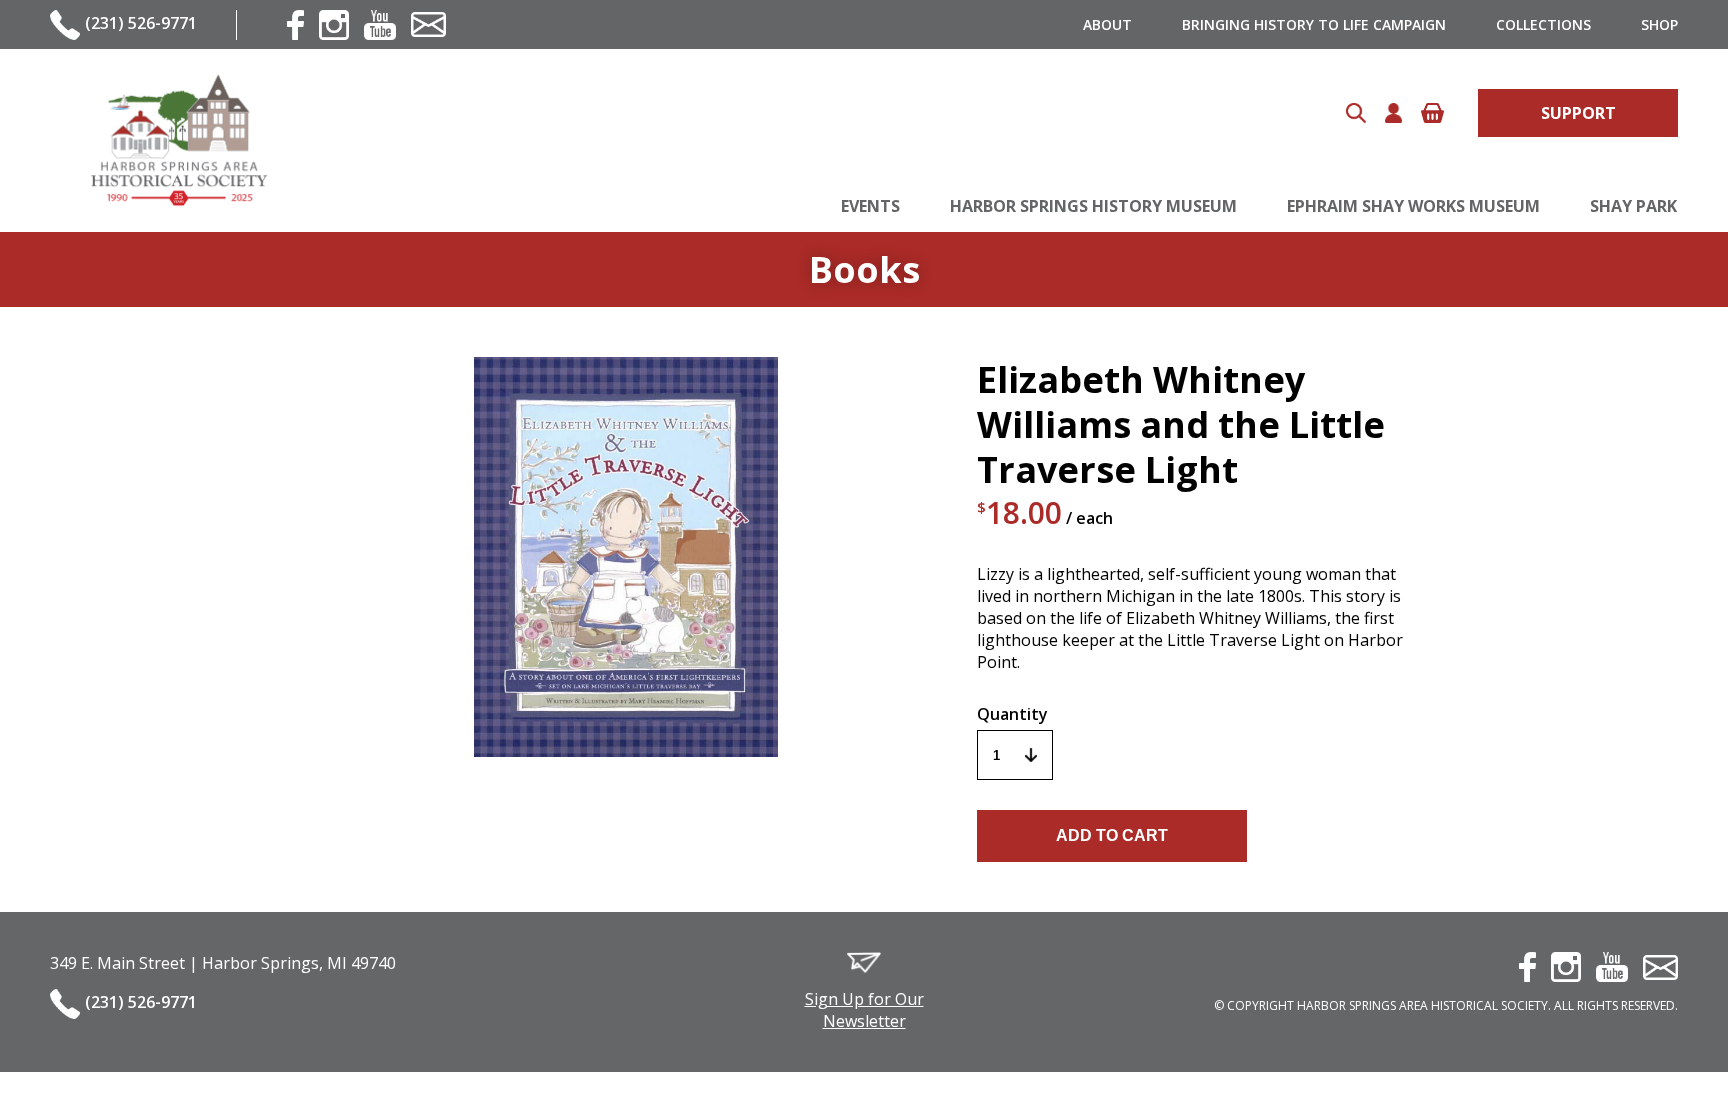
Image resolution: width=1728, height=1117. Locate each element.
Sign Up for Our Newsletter (864, 1010)
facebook (295, 25)
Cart (1432, 113)
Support (1578, 113)
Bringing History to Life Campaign (1314, 24)
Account (1393, 113)
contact (428, 24)
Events (870, 206)
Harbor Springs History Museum (1093, 206)
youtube (380, 25)
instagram (334, 25)
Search (1356, 113)
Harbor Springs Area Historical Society (178, 140)
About (1107, 24)
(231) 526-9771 (141, 23)
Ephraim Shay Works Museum (1413, 206)
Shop (1659, 24)
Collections (1543, 24)
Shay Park (1633, 206)
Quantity (1012, 714)
